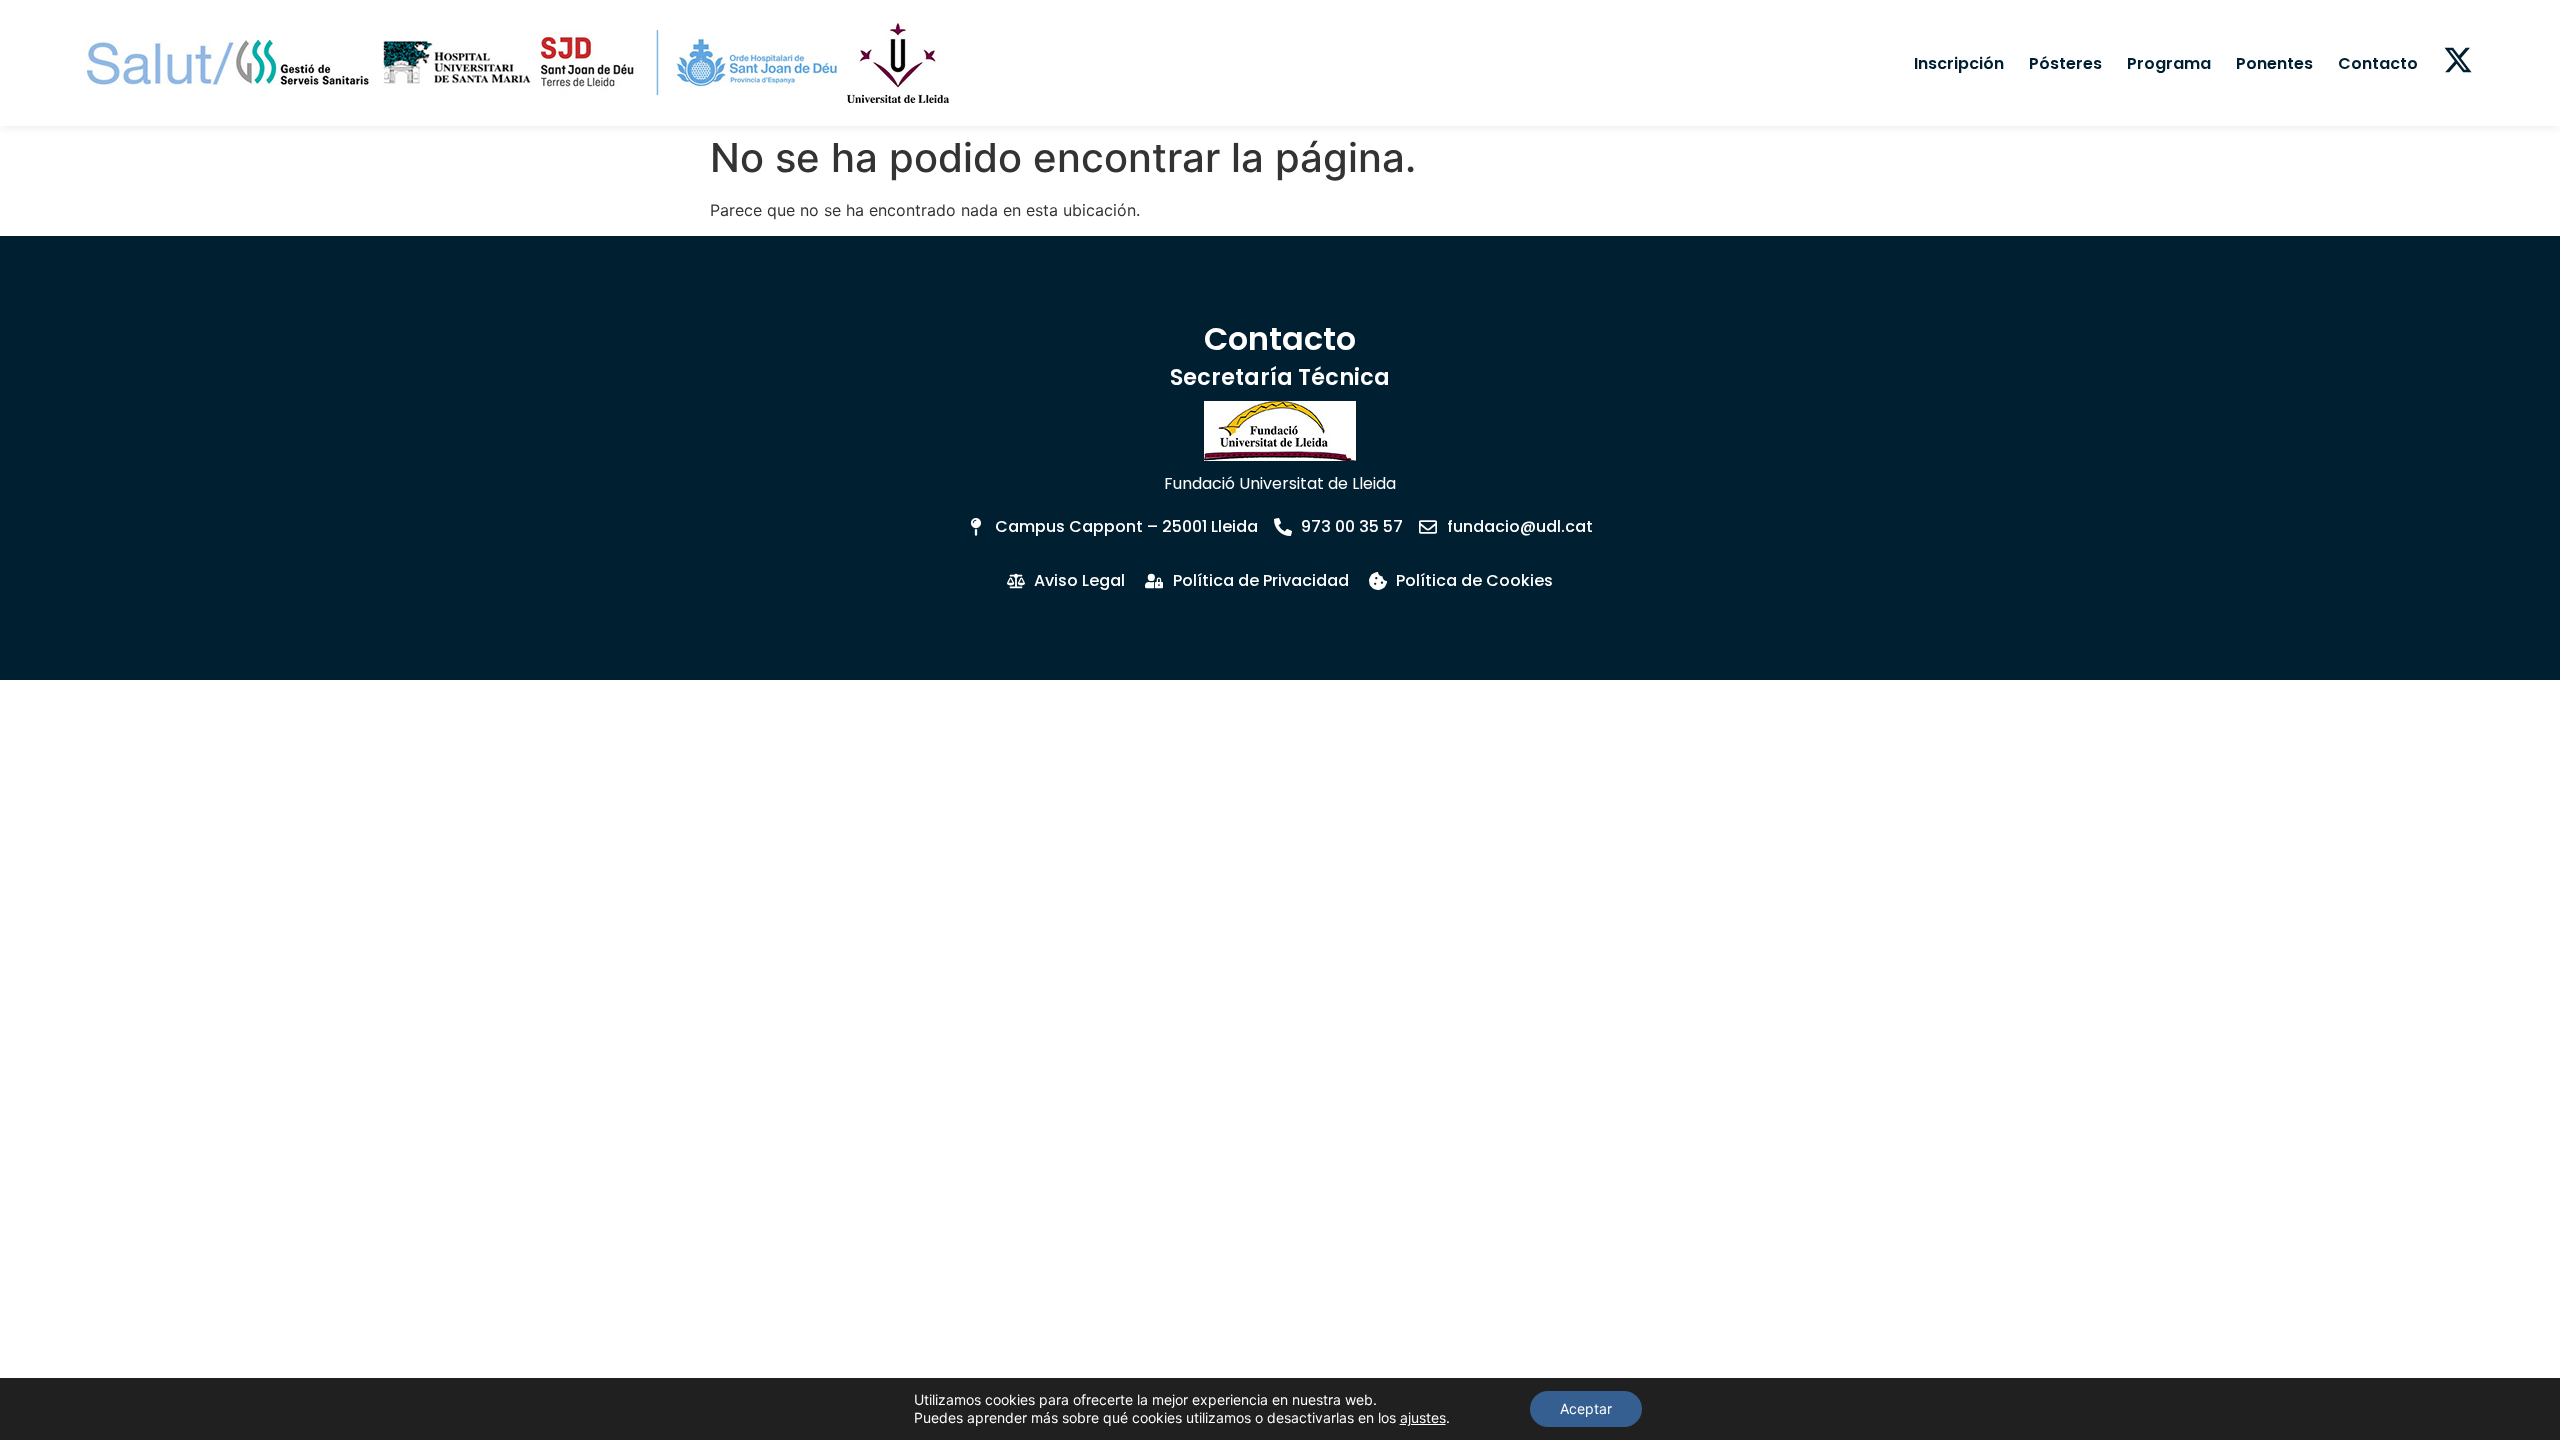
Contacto (2378, 63)
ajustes (1423, 1417)
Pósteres (2065, 63)
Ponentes (2274, 63)
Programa (2169, 63)
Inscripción (1959, 63)
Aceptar (1586, 1408)
